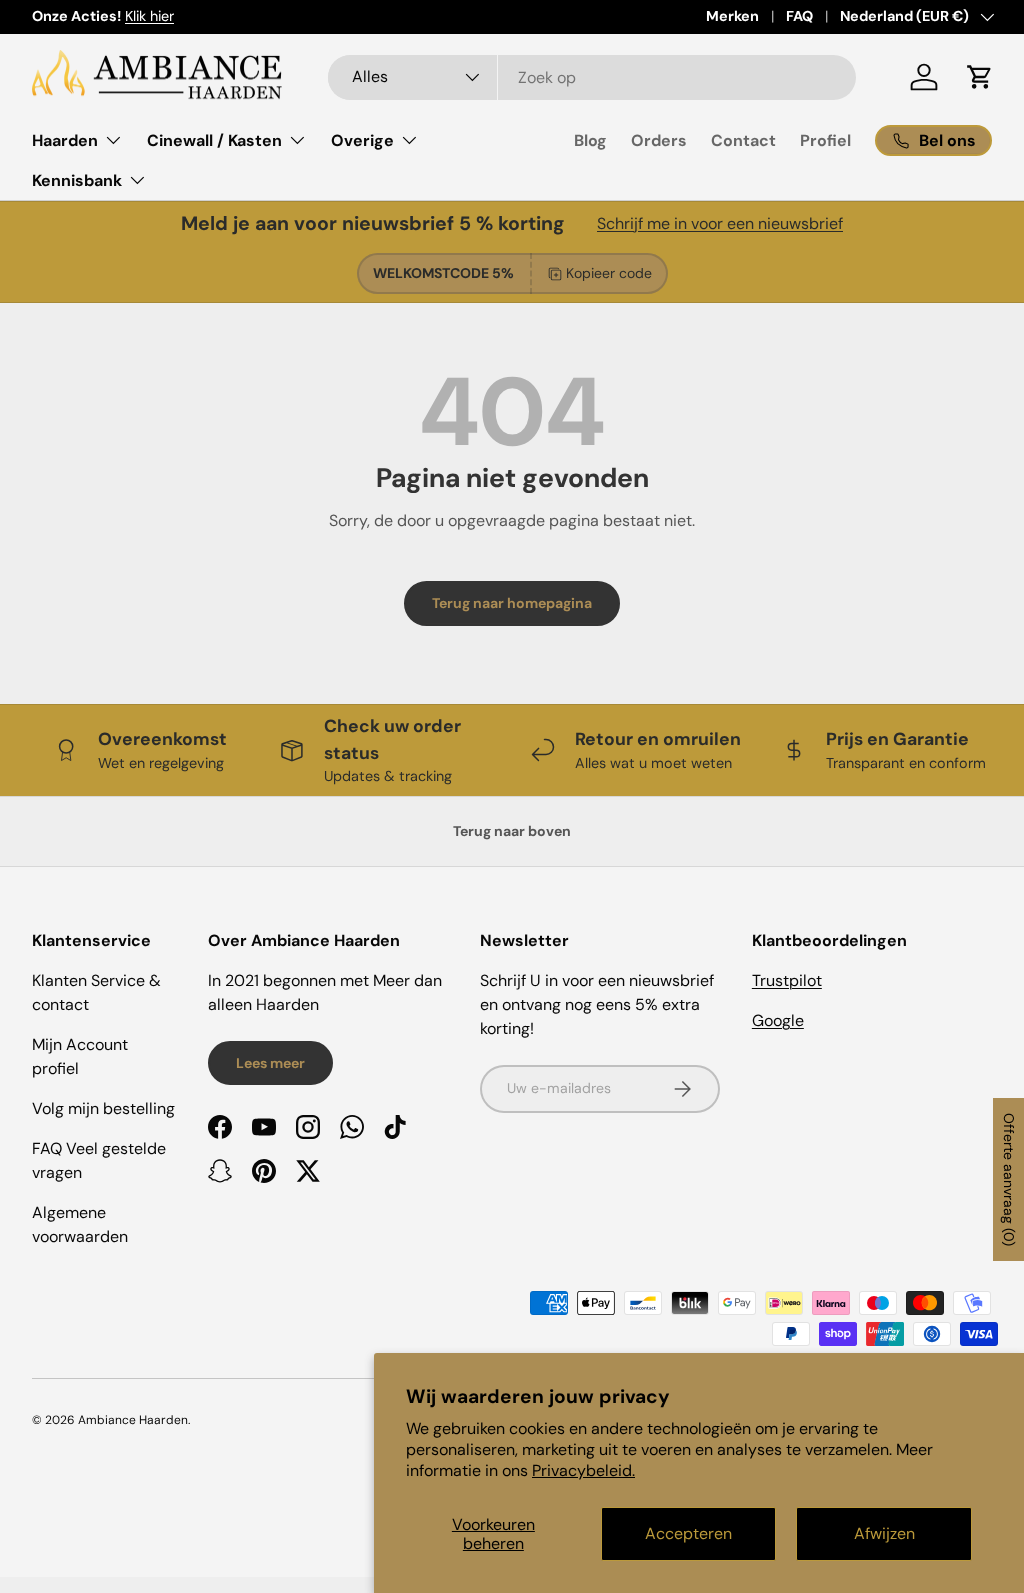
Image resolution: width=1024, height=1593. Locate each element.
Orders (659, 140)
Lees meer (270, 1063)
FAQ (799, 16)
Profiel (825, 140)
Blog (590, 140)
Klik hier (149, 16)
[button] (980, 77)
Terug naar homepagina (512, 603)
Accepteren (688, 1533)
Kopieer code (609, 273)
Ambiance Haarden (133, 1420)
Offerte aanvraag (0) (1009, 1179)
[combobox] (592, 77)
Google (778, 1020)
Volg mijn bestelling (103, 1108)
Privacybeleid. (583, 1470)
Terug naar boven (512, 831)
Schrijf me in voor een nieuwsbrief (720, 223)
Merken (732, 16)
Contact (743, 140)
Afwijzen (884, 1533)
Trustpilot (787, 980)
